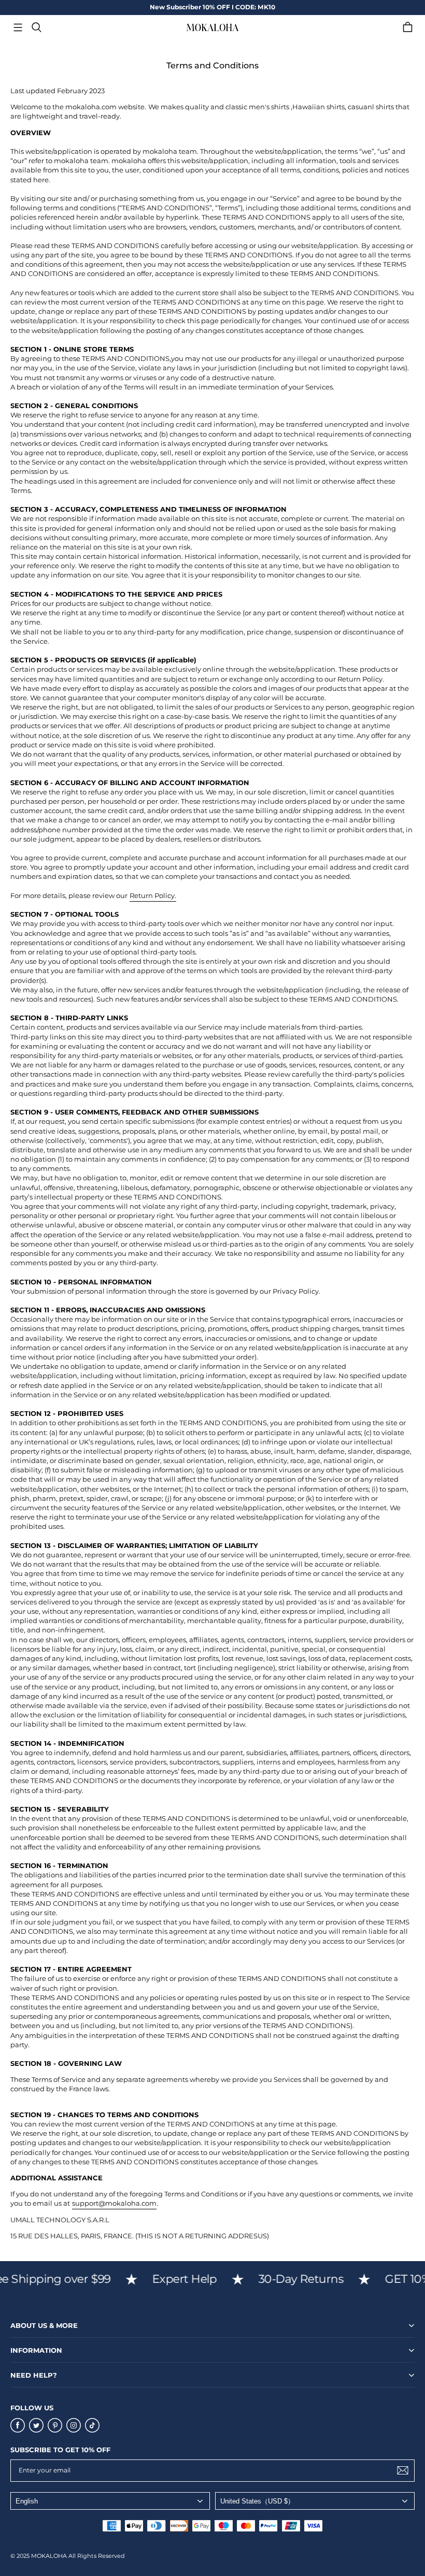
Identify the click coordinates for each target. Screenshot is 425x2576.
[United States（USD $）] (315, 2501)
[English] (110, 2501)
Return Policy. (153, 895)
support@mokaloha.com (114, 2203)
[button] (18, 27)
